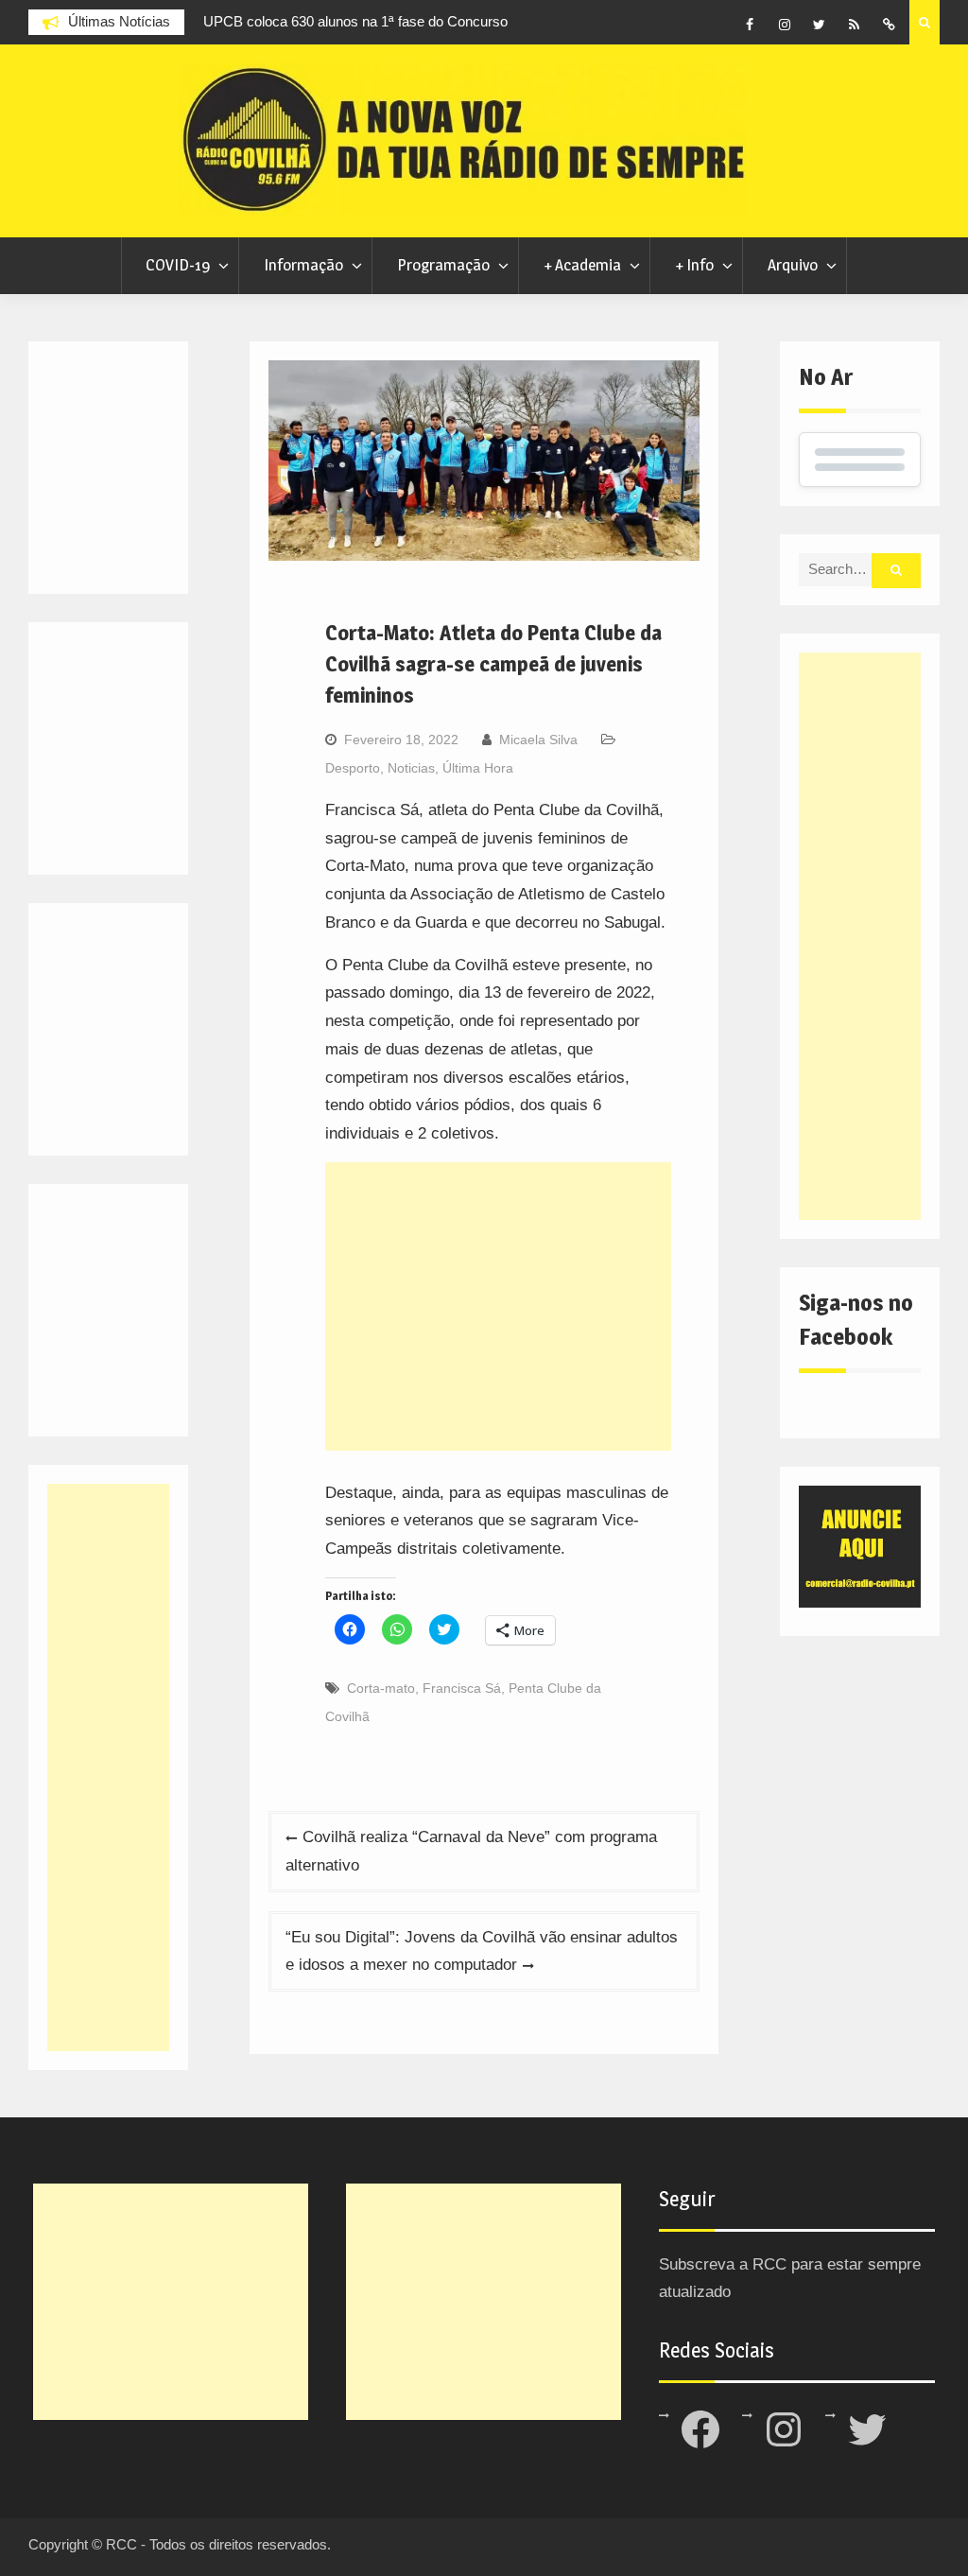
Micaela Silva (538, 740)
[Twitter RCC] (820, 25)
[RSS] (855, 25)
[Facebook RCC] (750, 25)
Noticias (411, 768)
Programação (443, 265)
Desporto (353, 768)
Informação (303, 265)
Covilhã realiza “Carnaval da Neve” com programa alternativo (471, 1851)
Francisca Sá (462, 1688)
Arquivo (793, 265)
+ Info (694, 265)
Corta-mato (381, 1688)
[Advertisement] (498, 1306)
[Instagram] (785, 25)
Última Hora (478, 768)
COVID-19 (178, 265)
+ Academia (582, 265)
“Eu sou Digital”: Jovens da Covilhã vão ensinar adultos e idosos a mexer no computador (482, 1951)
